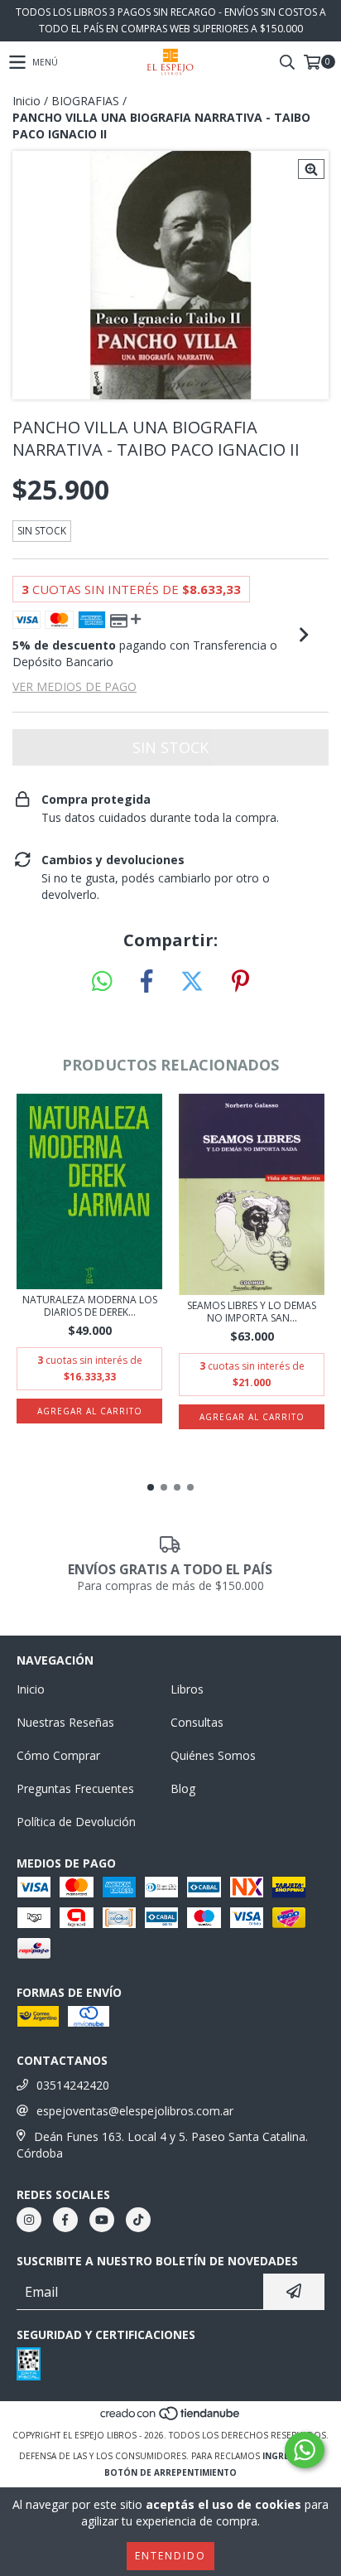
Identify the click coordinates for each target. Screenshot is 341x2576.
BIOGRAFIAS (85, 101)
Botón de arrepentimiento (170, 2472)
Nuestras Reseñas (65, 1722)
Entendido (170, 2556)
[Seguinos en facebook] (65, 2220)
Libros (187, 1689)
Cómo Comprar (58, 1755)
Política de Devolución (76, 1822)
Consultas (197, 1722)
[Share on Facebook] (146, 982)
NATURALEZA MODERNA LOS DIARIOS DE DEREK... (90, 1306)
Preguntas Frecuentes (75, 1788)
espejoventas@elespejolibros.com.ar (135, 2111)
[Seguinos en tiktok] (138, 2220)
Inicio (26, 101)
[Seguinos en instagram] (29, 2220)
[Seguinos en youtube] (102, 2220)
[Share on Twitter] (192, 982)
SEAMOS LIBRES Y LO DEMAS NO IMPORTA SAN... (252, 1312)
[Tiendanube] (171, 2419)
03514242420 (73, 2085)
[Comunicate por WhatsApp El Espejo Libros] (305, 2450)
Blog (183, 1788)
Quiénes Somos (213, 1755)
